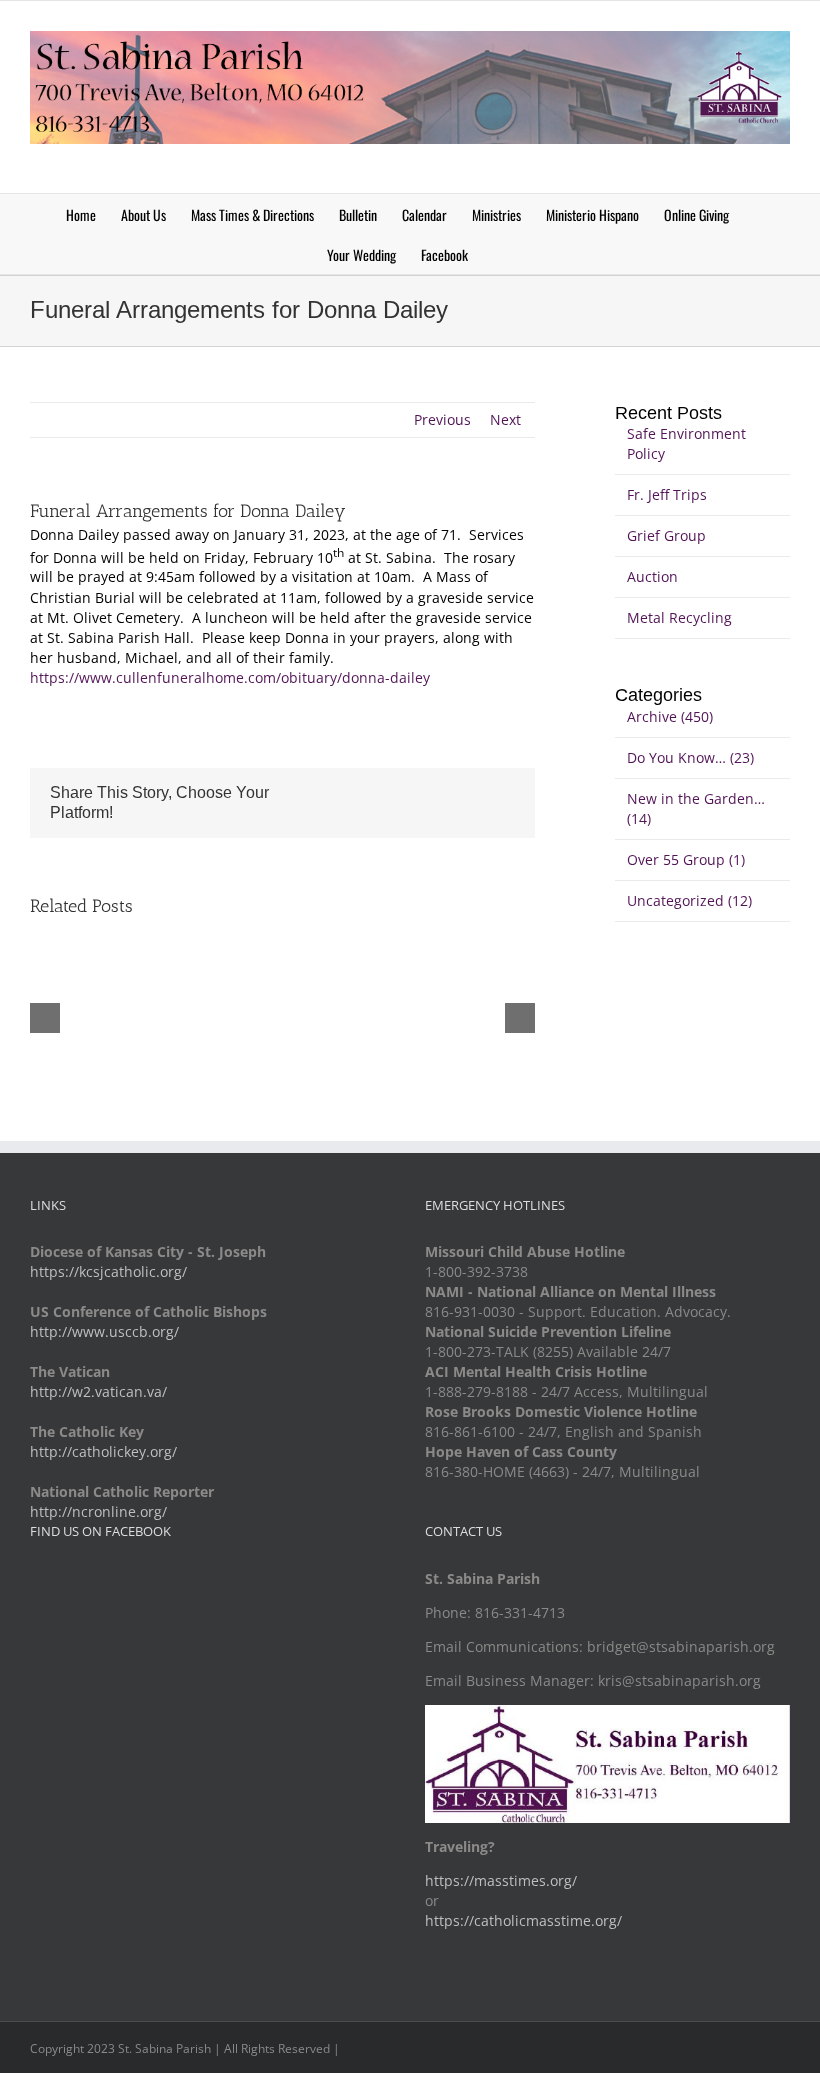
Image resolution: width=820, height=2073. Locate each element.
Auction (652, 576)
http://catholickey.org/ (103, 1451)
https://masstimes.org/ (501, 1880)
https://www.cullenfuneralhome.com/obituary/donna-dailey (230, 677)
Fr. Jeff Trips (667, 494)
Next (505, 419)
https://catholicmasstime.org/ (523, 1920)
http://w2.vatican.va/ (98, 1391)
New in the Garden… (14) (696, 808)
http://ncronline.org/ (98, 1511)
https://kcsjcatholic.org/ (108, 1271)
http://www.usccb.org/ (104, 1331)
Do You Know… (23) (690, 757)
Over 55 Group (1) (686, 859)
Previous (442, 419)
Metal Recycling (679, 617)
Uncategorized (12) (689, 900)
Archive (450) (670, 716)
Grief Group (666, 535)
